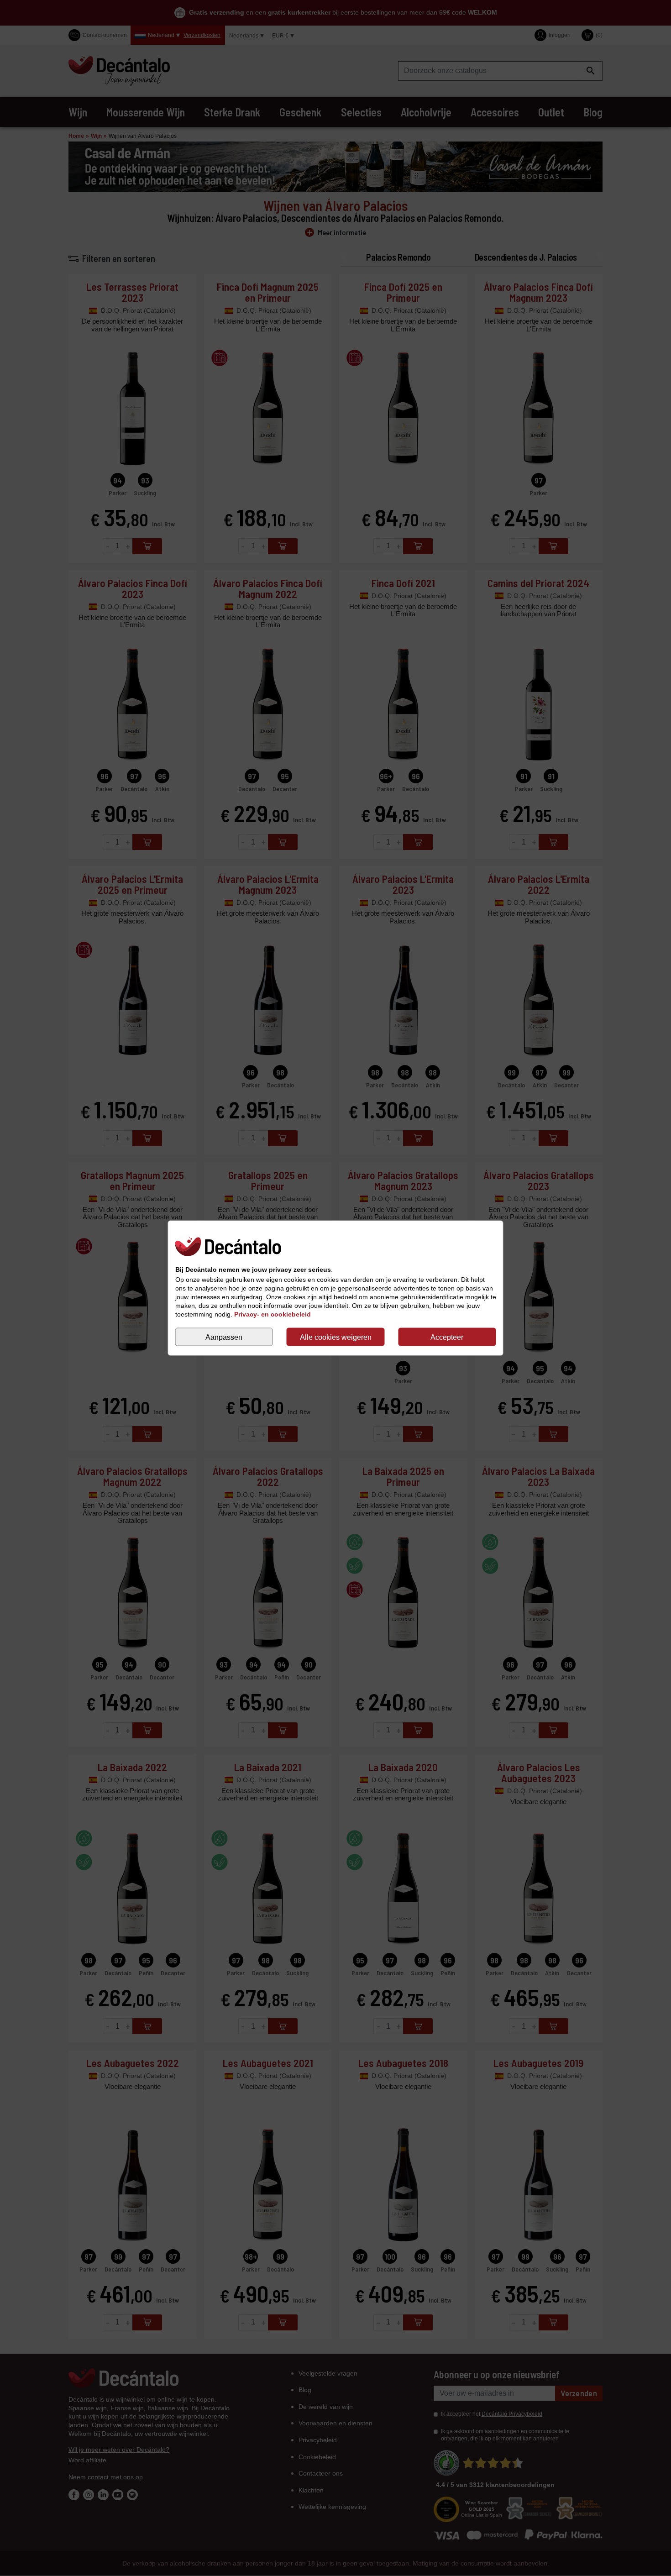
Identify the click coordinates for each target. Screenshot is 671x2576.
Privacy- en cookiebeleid (273, 1314)
